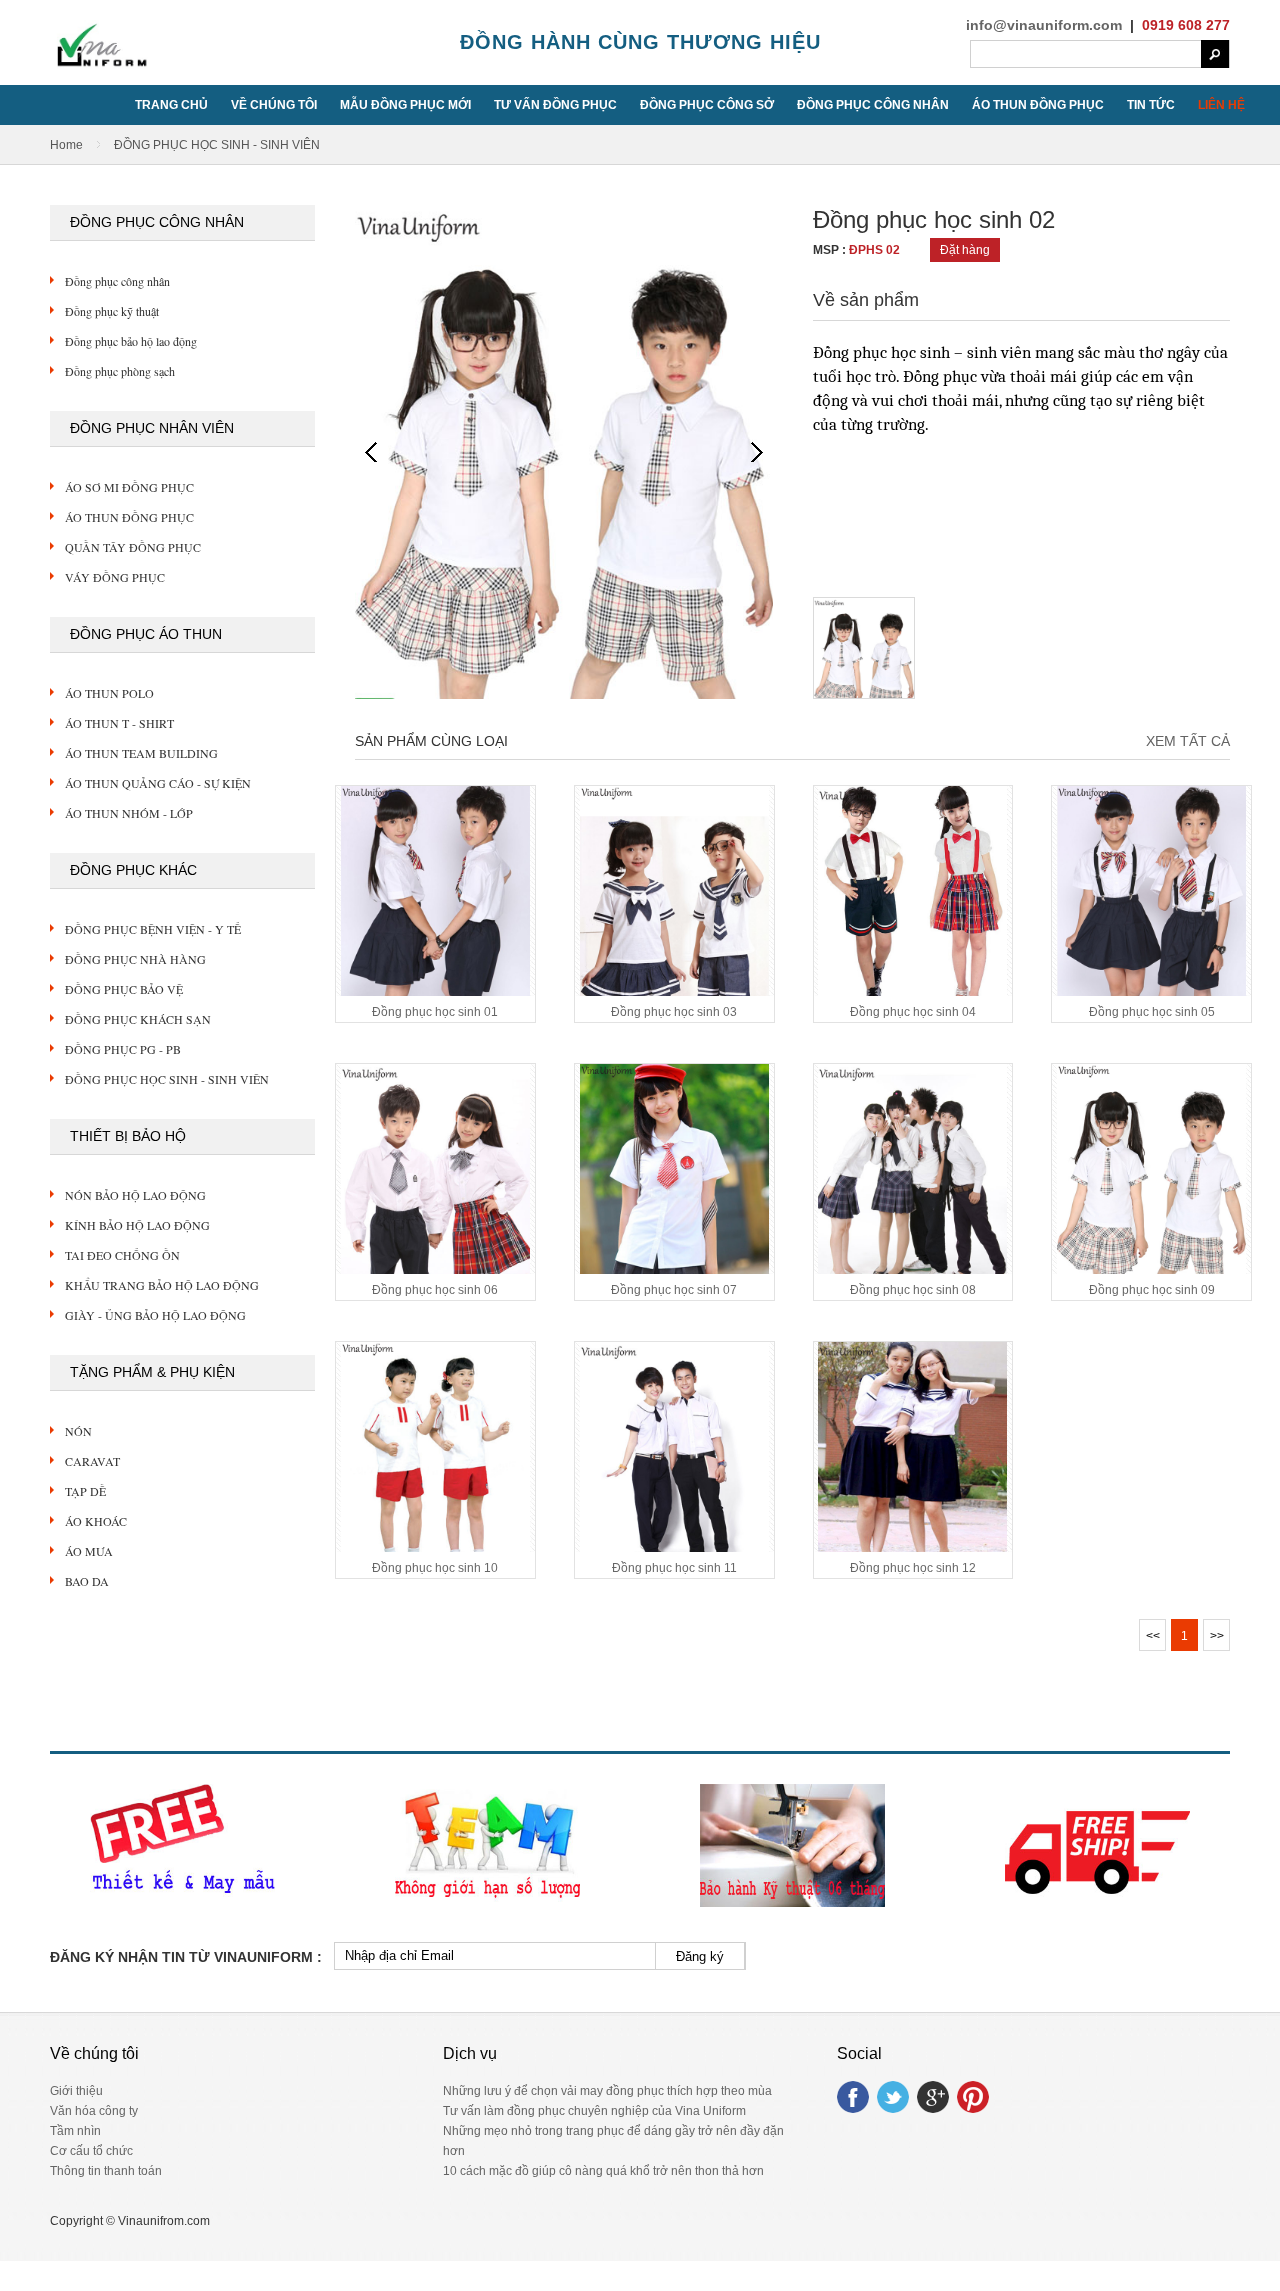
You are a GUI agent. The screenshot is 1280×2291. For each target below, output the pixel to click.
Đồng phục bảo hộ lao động (131, 341)
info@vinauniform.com (1044, 25)
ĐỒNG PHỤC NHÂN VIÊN (152, 428)
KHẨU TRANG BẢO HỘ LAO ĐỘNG (162, 1285)
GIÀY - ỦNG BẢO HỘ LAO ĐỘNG (155, 1315)
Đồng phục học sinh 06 (435, 1290)
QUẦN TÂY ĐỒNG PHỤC (133, 547)
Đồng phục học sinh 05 (1152, 1012)
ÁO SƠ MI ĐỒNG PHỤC (129, 487)
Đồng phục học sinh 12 (913, 1568)
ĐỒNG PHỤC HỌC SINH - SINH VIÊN (167, 1079)
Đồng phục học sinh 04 (913, 1012)
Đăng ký (700, 1956)
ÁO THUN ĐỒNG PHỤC (129, 517)
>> (1217, 1636)
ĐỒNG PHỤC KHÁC (133, 870)
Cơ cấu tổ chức (91, 2151)
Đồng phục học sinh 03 (674, 1012)
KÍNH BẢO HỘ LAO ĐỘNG (137, 1225)
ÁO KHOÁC (96, 1521)
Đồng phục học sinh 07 (674, 1290)
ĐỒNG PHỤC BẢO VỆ (124, 989)
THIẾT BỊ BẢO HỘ (128, 1136)
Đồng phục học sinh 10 (435, 1568)
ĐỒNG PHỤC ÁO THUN (146, 634)
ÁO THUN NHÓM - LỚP (129, 813)
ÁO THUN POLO (109, 693)
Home (66, 145)
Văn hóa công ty (94, 2111)
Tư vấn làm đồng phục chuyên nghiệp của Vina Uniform (594, 2111)
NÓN (78, 1431)
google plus (933, 2097)
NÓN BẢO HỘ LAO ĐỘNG (135, 1195)
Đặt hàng (965, 250)
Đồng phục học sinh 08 (913, 1290)
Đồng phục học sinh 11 (674, 1568)
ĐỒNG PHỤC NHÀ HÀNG (135, 959)
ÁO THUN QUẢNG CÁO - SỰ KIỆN (158, 783)
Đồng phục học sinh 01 (435, 1012)
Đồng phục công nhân (117, 281)
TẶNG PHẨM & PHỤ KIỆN (152, 1372)
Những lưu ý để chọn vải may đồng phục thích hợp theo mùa (607, 2091)
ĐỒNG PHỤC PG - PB (123, 1049)
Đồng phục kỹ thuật (112, 311)
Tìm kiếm (1215, 54)
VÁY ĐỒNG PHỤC (115, 577)
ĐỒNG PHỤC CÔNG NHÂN (157, 222)
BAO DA (87, 1581)
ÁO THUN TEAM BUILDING (141, 753)
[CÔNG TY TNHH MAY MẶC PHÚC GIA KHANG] (100, 67)
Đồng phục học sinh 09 (1152, 1290)
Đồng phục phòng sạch (120, 371)
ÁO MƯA (89, 1551)
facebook (853, 2097)
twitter (893, 2097)
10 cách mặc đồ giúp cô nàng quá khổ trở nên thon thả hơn (603, 2171)
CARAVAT (92, 1461)
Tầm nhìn (75, 2131)
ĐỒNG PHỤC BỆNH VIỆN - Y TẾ (153, 929)
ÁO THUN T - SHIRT (119, 723)
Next (757, 452)
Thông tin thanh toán (106, 2171)
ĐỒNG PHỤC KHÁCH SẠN (138, 1019)
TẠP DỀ (85, 1491)
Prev (371, 452)
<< (1153, 1636)
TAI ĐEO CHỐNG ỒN (122, 1255)
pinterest (973, 2097)
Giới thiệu (76, 2091)
